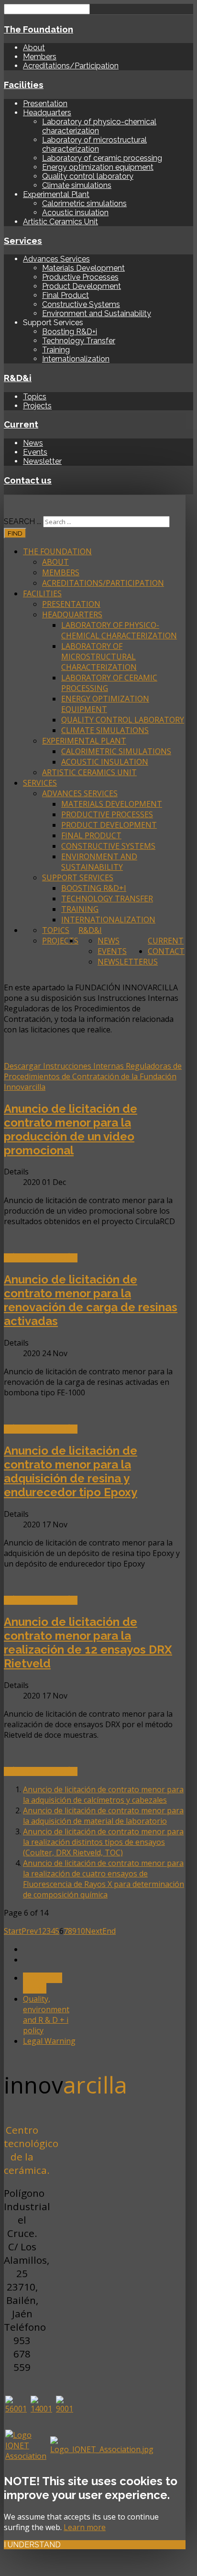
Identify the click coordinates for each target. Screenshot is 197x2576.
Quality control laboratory (88, 176)
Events (35, 452)
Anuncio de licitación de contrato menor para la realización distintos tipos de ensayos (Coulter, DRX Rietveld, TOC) (103, 1842)
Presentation (45, 104)
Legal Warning (49, 2041)
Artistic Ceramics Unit (60, 222)
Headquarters (47, 113)
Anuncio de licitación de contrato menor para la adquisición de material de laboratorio (103, 1816)
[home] (6, 500)
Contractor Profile (43, 1983)
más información (41, 1258)
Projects (37, 406)
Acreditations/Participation (71, 66)
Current (21, 424)
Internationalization (76, 359)
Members (40, 57)
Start (13, 1931)
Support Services (78, 877)
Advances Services (56, 259)
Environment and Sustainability (97, 313)
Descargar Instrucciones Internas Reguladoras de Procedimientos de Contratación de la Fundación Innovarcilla (93, 1076)
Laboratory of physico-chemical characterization (119, 630)
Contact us (28, 480)
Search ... (22, 521)
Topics (35, 397)
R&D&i (18, 378)
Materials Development (83, 268)
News (33, 443)
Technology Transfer (79, 341)
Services (23, 241)
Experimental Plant (56, 194)
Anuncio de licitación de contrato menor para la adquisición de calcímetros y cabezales (103, 1795)
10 (81, 1931)
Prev (30, 1931)
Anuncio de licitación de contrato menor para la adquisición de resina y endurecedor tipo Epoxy (71, 1471)
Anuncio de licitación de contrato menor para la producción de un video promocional (71, 1129)
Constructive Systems (81, 304)
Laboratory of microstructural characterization (94, 144)
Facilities (24, 85)
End (109, 1931)
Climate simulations (77, 185)
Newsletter (42, 461)
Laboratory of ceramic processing (102, 158)
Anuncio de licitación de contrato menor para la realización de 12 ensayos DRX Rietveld (88, 1643)
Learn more (85, 2527)
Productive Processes (80, 277)
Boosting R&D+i (70, 332)
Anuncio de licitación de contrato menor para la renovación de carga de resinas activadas (91, 1300)
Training (56, 350)
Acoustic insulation (75, 213)
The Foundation (38, 29)
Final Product (66, 295)
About (34, 48)
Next (94, 1931)
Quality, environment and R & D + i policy (46, 2015)
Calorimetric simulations (84, 203)
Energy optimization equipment (98, 167)
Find (15, 533)
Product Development (82, 286)
